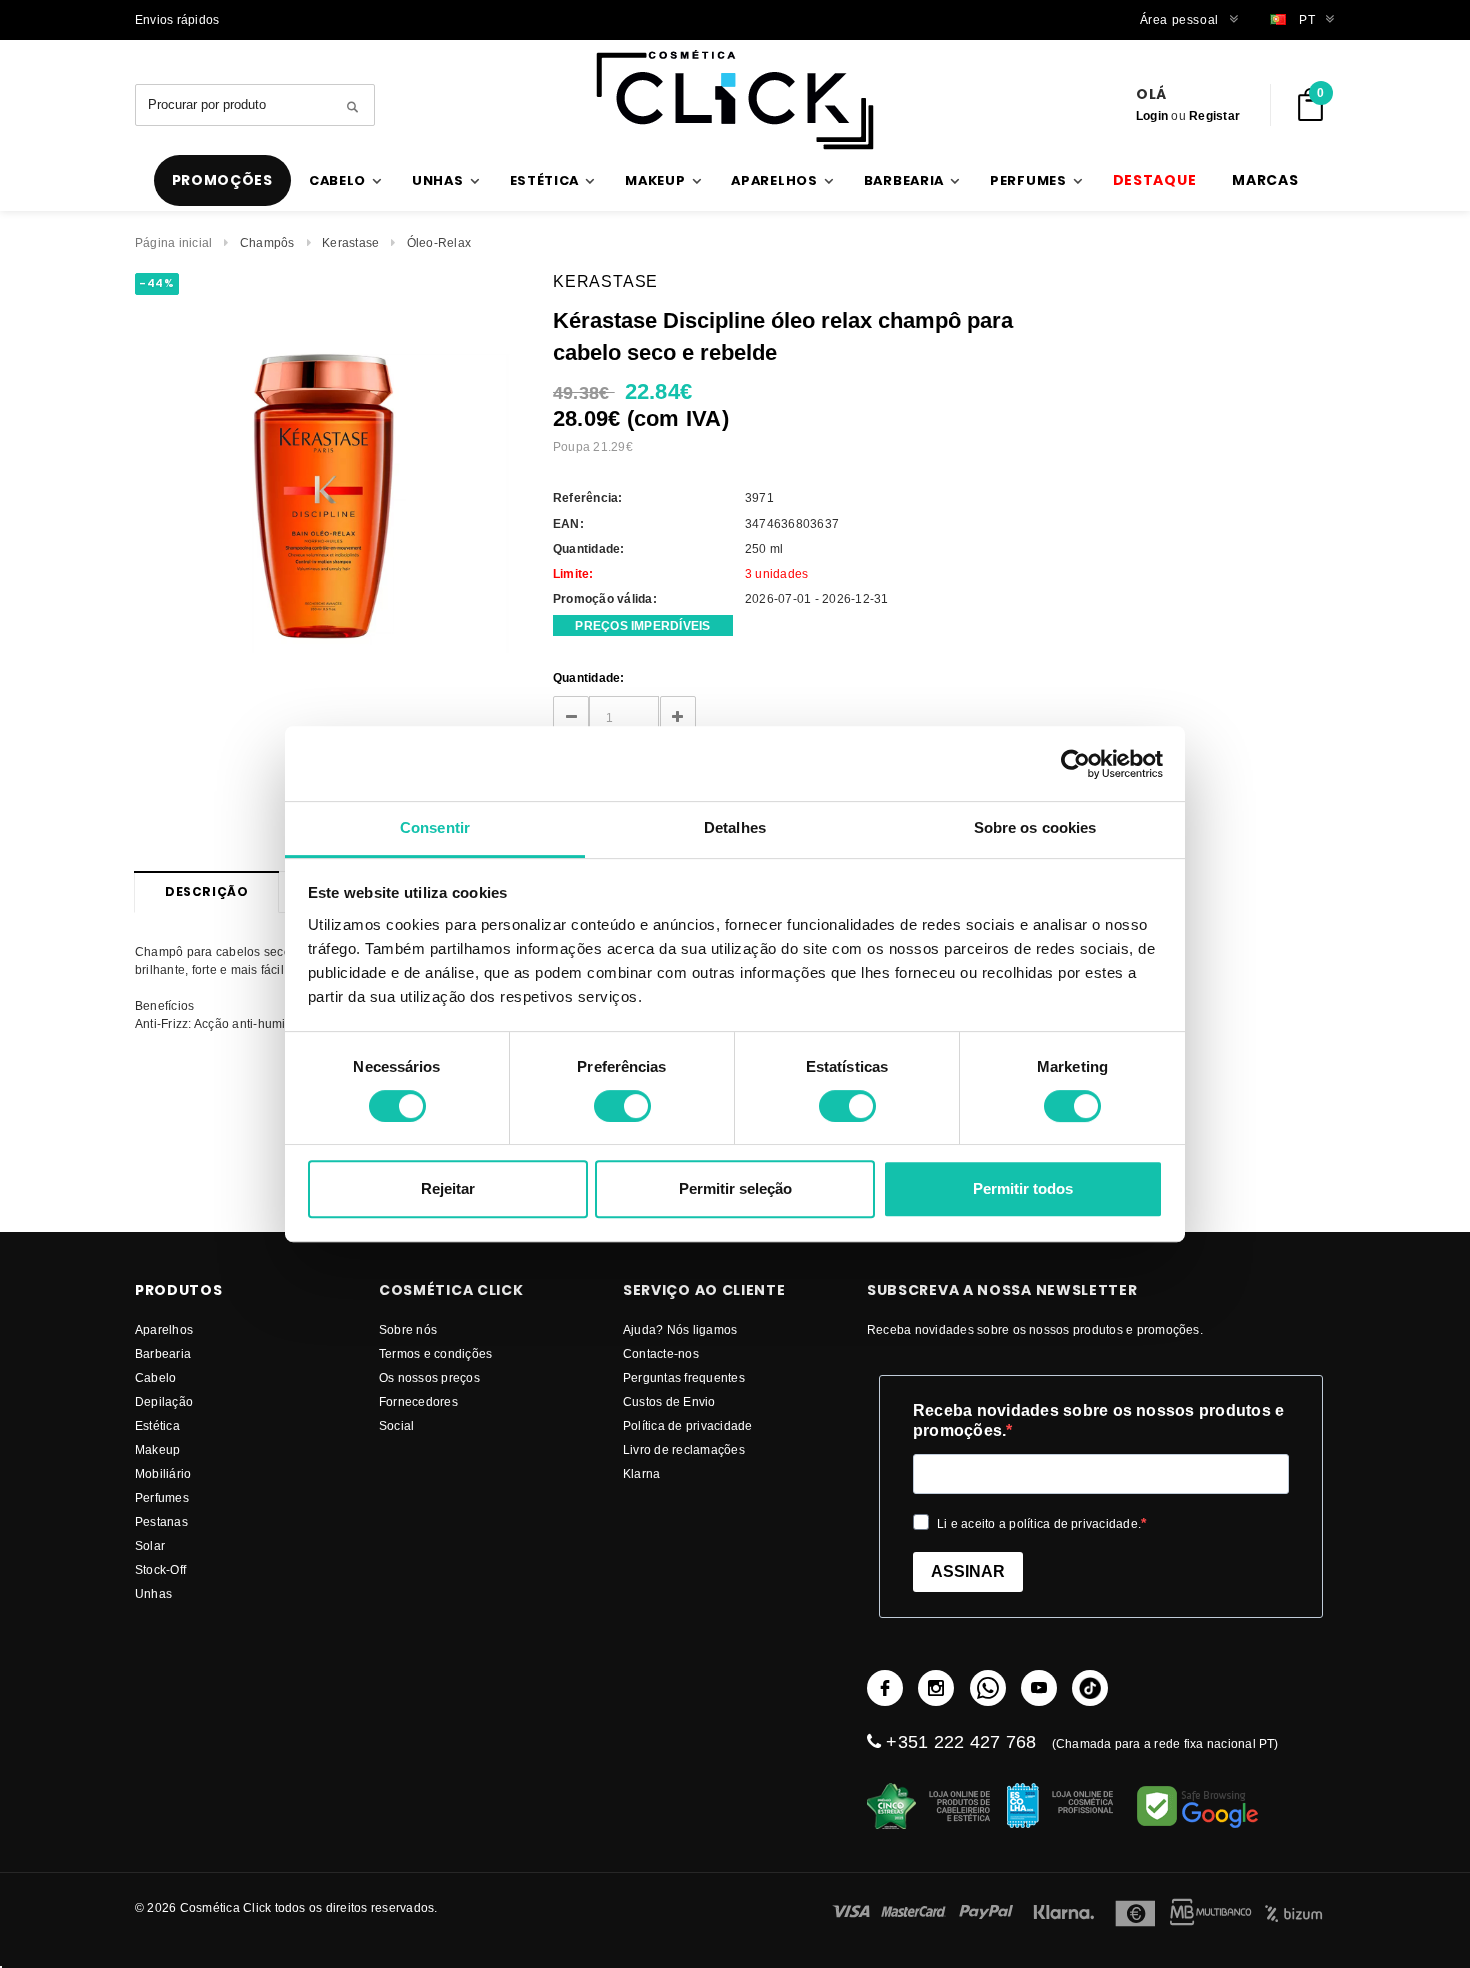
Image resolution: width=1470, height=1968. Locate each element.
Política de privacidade (688, 1425)
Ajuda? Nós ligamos (680, 1329)
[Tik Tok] (1090, 1688)
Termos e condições (435, 1353)
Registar (1214, 115)
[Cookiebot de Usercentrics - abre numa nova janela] (1075, 764)
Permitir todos (1023, 1188)
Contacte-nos (661, 1353)
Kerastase (350, 242)
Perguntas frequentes (684, 1377)
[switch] (622, 1106)
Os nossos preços (429, 1377)
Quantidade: (589, 677)
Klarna (641, 1473)
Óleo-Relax (439, 242)
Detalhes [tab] (735, 827)
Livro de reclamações (684, 1449)
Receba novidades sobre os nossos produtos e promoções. (1098, 1420)
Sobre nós (408, 1329)
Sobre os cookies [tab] (1035, 827)
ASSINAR (968, 1571)
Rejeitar (448, 1188)
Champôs (267, 242)
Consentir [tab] (435, 827)
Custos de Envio (669, 1401)
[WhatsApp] (988, 1688)
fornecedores (418, 1401)
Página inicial (173, 242)
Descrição (206, 891)
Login (1152, 115)
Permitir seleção (735, 1188)
